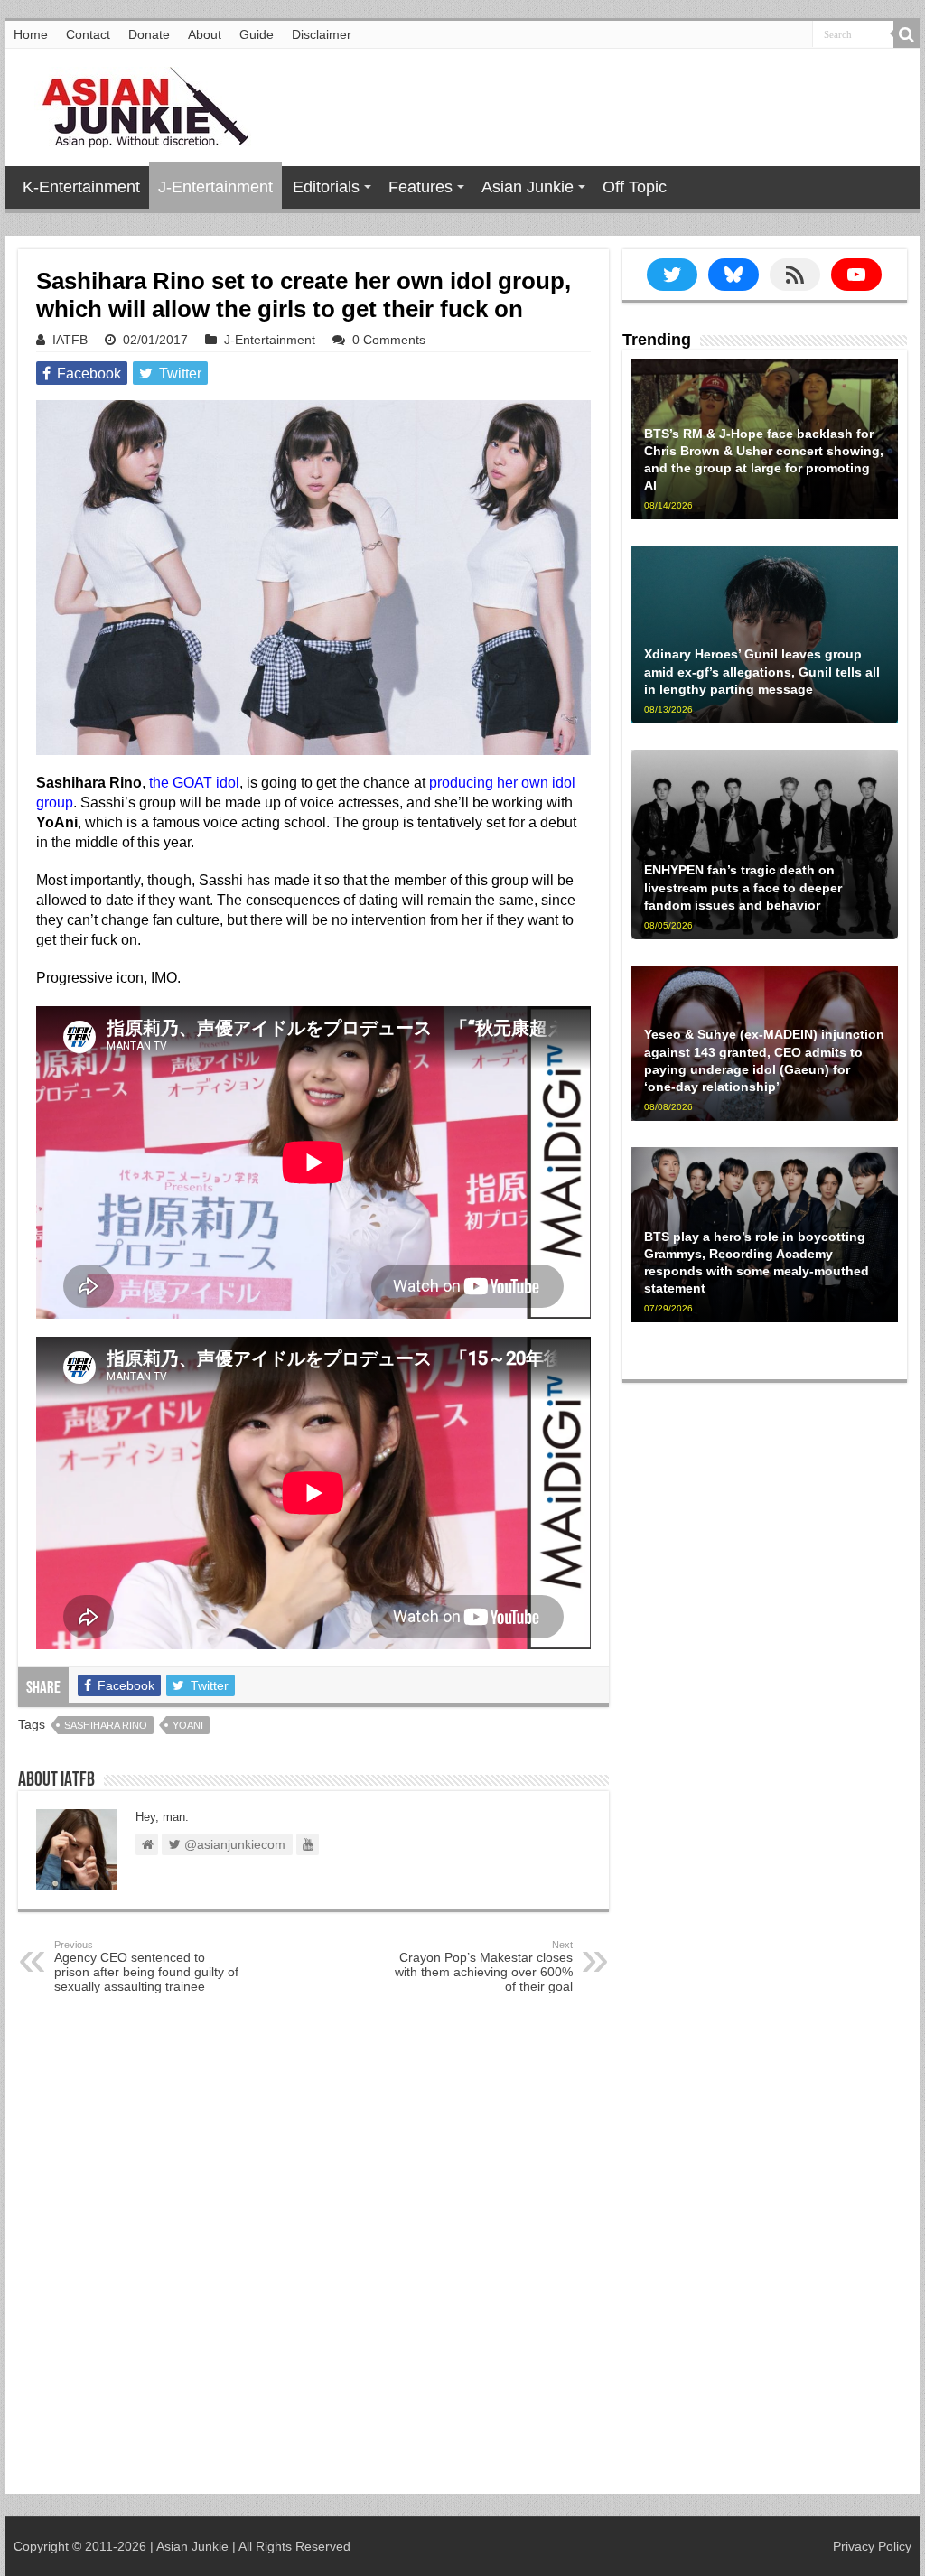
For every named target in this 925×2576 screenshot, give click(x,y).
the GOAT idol (194, 783)
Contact (88, 34)
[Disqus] (313, 2252)
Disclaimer (322, 34)
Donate (149, 34)
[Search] (907, 34)
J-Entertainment (215, 187)
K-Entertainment (81, 187)
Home (31, 34)
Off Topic (635, 187)
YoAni (188, 1725)
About (205, 34)
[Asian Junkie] (135, 104)
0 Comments (389, 340)
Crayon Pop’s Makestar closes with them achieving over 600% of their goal (484, 1966)
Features (420, 187)
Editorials (326, 187)
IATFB (70, 340)
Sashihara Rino (106, 1725)
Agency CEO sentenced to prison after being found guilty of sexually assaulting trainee (146, 1966)
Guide (257, 34)
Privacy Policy (872, 2546)
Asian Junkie (528, 187)
